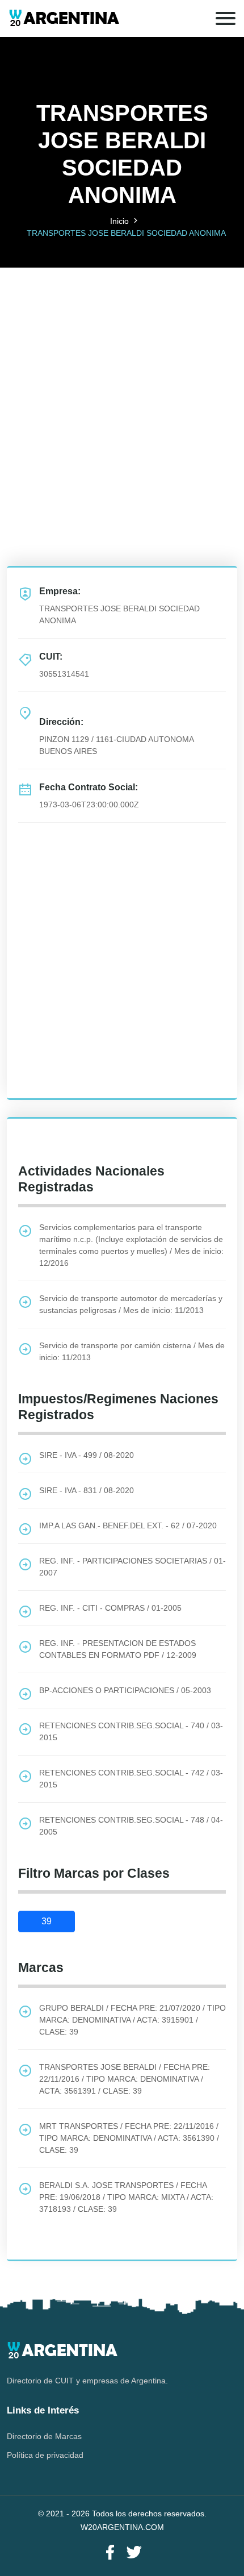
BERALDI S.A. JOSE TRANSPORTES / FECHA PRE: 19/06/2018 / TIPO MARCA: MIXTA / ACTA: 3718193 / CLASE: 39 (126, 2197)
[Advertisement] (122, 390)
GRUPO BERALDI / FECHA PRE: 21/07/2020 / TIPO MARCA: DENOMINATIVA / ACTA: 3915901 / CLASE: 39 (132, 2020)
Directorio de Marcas (44, 2436)
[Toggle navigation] (226, 18)
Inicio (119, 221)
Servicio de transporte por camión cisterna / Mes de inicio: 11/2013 (132, 1351)
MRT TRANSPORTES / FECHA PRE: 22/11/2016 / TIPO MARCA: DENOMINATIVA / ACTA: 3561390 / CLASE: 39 (129, 2138)
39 (47, 1921)
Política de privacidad (45, 2455)
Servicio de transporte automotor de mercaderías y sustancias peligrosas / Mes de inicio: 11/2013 (131, 1304)
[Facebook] (110, 2553)
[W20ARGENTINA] (64, 18)
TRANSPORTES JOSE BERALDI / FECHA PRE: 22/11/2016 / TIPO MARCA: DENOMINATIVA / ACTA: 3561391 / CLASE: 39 (125, 2079)
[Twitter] (134, 2553)
